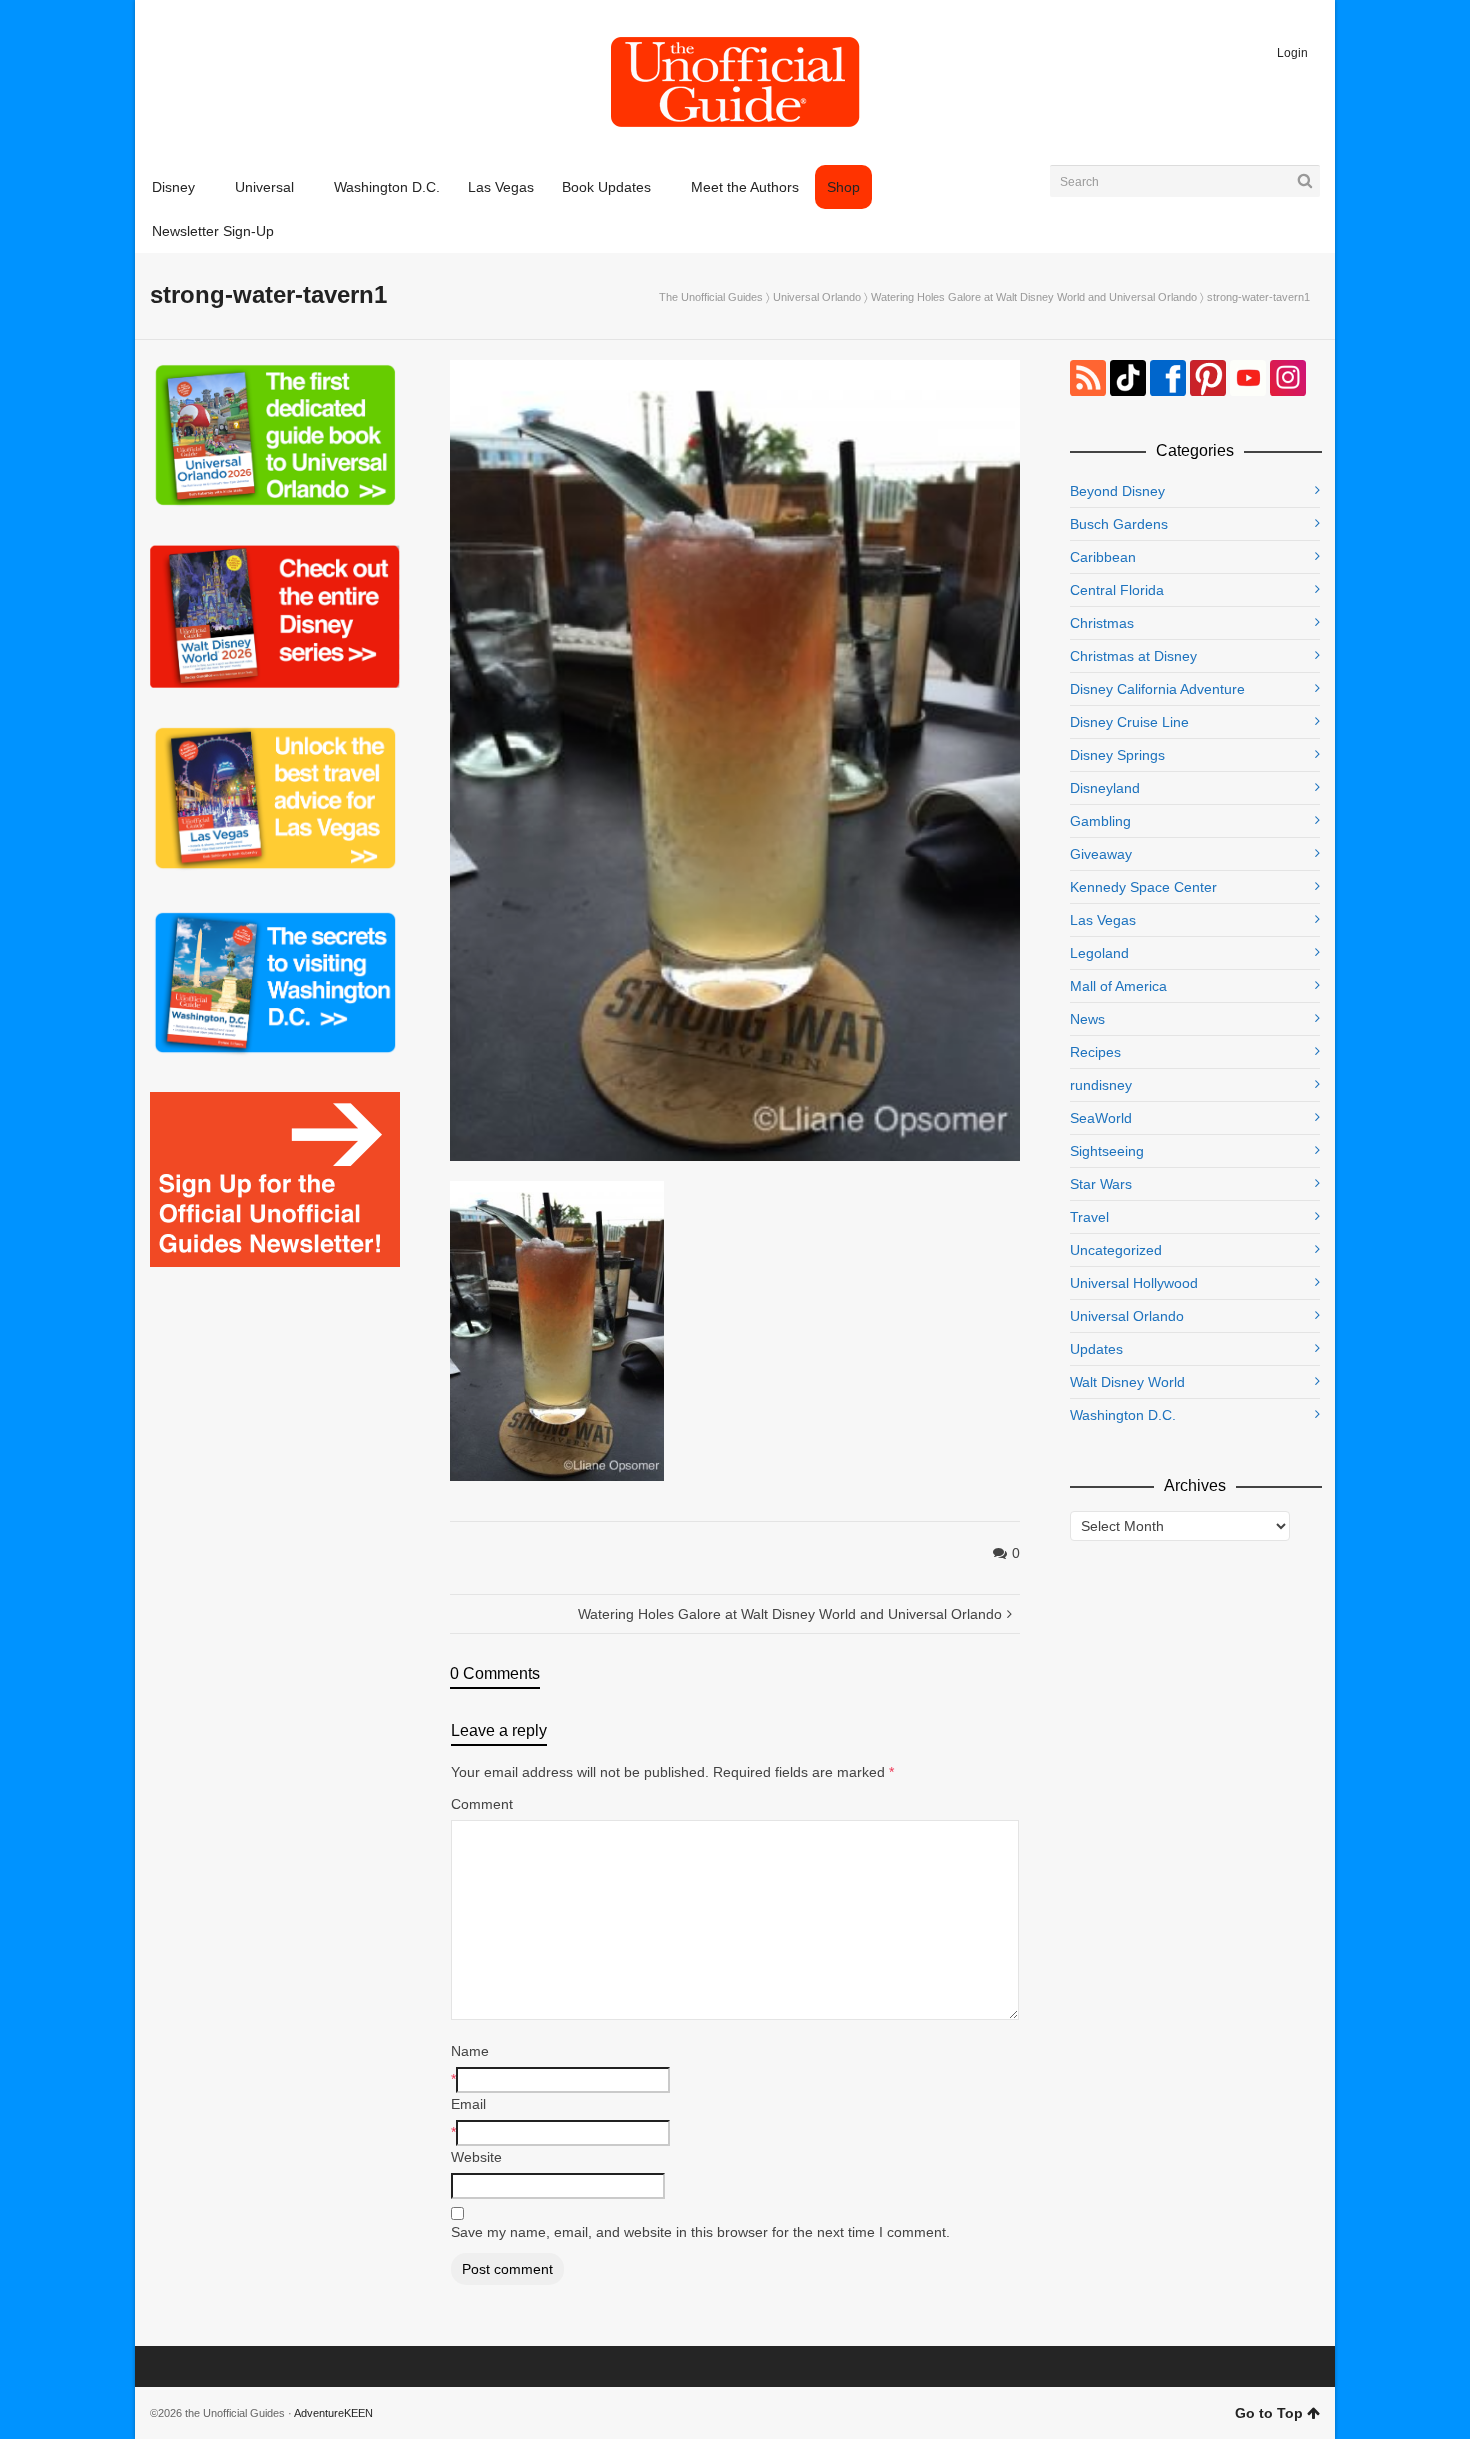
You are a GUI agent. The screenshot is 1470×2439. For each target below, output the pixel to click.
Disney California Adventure (1157, 689)
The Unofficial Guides (711, 297)
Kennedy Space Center (1143, 887)
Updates (1096, 1349)
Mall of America (1118, 986)
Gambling (1100, 821)
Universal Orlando (817, 297)
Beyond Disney (1117, 491)
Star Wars (1101, 1184)
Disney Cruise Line (1129, 722)
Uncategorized (1116, 1250)
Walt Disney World (1127, 1382)
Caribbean (1103, 557)
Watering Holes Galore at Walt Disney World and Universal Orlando (1034, 297)
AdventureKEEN (333, 2413)
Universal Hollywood (1134, 1283)
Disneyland (1105, 788)
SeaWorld (1101, 1118)
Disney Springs (1117, 755)
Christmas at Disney (1133, 656)
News (1087, 1019)
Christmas (1102, 623)
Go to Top (1269, 2413)
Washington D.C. (1123, 1415)
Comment (482, 1804)
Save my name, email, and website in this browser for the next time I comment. (700, 2232)
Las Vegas (1103, 920)
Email (468, 2104)
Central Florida (1117, 590)
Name (470, 2051)
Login (1292, 53)
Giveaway (1101, 854)
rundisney (1101, 1085)
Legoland (1099, 953)
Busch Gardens (1119, 524)
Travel (1089, 1217)
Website (476, 2157)
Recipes (1095, 1052)
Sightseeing (1107, 1151)
